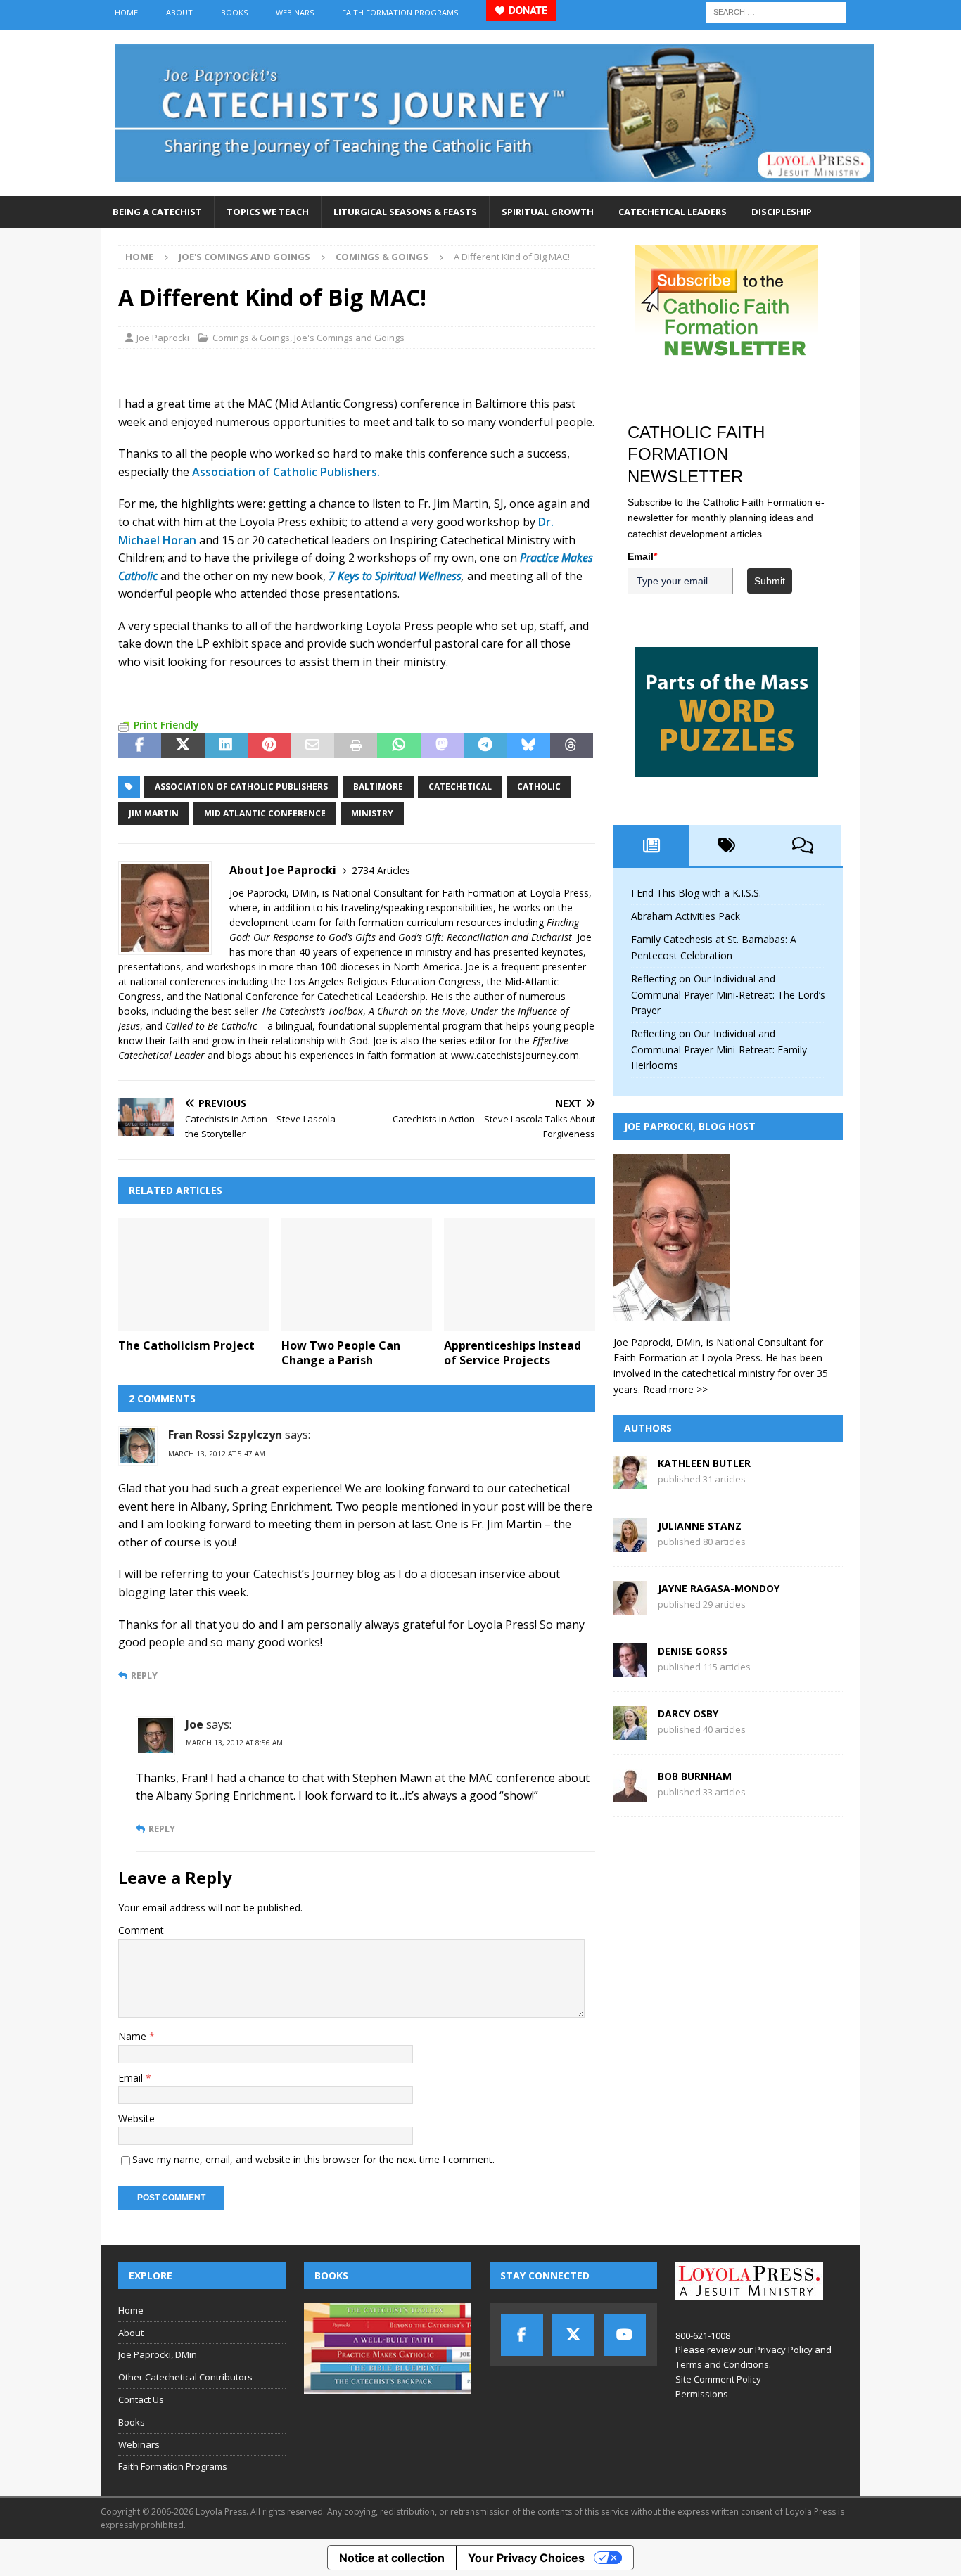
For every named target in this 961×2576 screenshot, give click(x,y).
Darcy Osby (688, 1713)
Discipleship (782, 212)
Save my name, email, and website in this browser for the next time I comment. (313, 2159)
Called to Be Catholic (211, 1026)
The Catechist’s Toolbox (312, 1011)
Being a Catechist (157, 212)
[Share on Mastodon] (442, 746)
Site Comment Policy (718, 2379)
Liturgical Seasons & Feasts (405, 212)
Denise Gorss (693, 1651)
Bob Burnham (695, 1776)
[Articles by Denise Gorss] (630, 1669)
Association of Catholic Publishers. (286, 472)
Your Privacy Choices (526, 2558)
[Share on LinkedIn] (226, 746)
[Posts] (651, 845)
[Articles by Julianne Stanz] (630, 1544)
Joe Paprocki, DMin (158, 2354)
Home (126, 12)
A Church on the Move (417, 1011)
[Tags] (727, 845)
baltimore (378, 787)
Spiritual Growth (548, 212)
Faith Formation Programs (400, 12)
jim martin (154, 813)
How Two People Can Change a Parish (341, 1353)
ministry (372, 813)
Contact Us (141, 2399)
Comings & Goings (251, 338)
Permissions (702, 2394)
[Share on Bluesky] (528, 746)
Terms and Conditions (722, 2364)
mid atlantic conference (265, 813)
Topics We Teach (268, 212)
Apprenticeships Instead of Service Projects (513, 1353)
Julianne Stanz (700, 1526)
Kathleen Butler (704, 1463)
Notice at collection (392, 2558)
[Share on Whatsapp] (399, 746)
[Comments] (803, 845)
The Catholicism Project (186, 1345)
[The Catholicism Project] (194, 1275)
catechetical (460, 787)
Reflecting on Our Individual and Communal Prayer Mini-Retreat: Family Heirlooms (719, 1049)
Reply (144, 1675)
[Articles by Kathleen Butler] (630, 1481)
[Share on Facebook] (140, 746)
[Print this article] (356, 746)
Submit (770, 581)
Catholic (539, 787)
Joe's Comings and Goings (244, 257)
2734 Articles (381, 870)
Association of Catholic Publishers (241, 787)
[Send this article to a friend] (312, 746)
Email (132, 2078)
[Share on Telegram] (485, 746)
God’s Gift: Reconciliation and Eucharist (485, 937)
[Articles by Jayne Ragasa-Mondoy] (630, 1607)
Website (136, 2119)
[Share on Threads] (572, 746)
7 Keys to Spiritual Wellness (395, 576)
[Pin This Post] (269, 746)
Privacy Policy (784, 2350)
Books (234, 12)
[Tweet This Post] (183, 746)
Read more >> (675, 1389)
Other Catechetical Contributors (185, 2377)
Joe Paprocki (163, 338)
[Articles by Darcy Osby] (630, 1732)
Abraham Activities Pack (686, 916)
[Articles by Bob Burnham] (630, 1794)
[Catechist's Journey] (495, 188)
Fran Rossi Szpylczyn (225, 1435)
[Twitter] (573, 2335)
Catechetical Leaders (673, 212)
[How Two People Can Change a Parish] (357, 1275)
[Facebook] (522, 2335)
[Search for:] (776, 11)
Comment (141, 1930)
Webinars (295, 12)
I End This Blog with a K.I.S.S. (696, 893)
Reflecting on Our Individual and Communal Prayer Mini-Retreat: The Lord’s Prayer (728, 994)
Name (134, 2036)
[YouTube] (625, 2335)
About (179, 12)
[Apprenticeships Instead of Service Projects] (520, 1275)
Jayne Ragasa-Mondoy (719, 1588)
